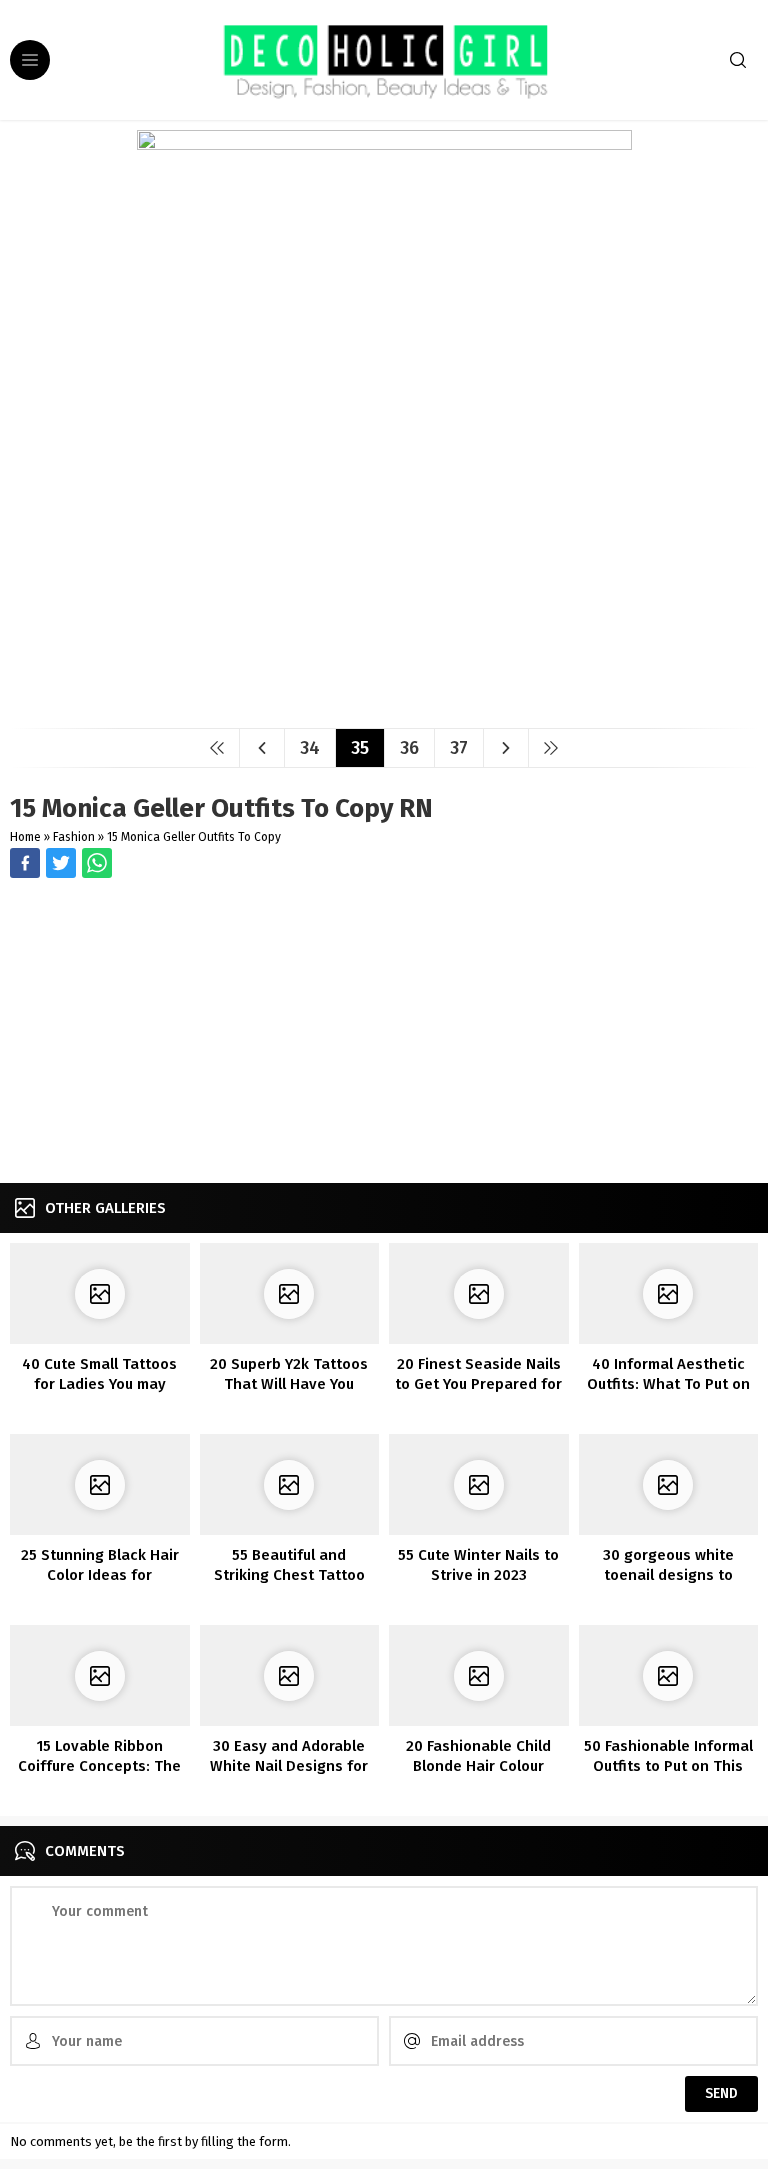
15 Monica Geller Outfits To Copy (194, 837)
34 (310, 748)
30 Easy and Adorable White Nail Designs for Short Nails (289, 1766)
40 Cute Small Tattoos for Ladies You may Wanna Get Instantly (99, 1384)
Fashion (74, 837)
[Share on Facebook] (25, 863)
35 (360, 748)
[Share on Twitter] (97, 863)
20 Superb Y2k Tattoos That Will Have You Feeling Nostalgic (289, 1384)
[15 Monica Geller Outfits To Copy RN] (384, 705)
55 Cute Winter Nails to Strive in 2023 (478, 1565)
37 (459, 748)
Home (25, 837)
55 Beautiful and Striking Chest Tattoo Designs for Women (289, 1575)
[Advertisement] (384, 1033)
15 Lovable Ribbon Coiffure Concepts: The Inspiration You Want (99, 1766)
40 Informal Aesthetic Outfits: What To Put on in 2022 (668, 1384)
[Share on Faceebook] (61, 863)
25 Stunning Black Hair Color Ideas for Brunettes (100, 1575)
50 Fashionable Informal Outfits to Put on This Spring (668, 1766)
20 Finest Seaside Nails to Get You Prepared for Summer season (478, 1384)
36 (409, 748)
